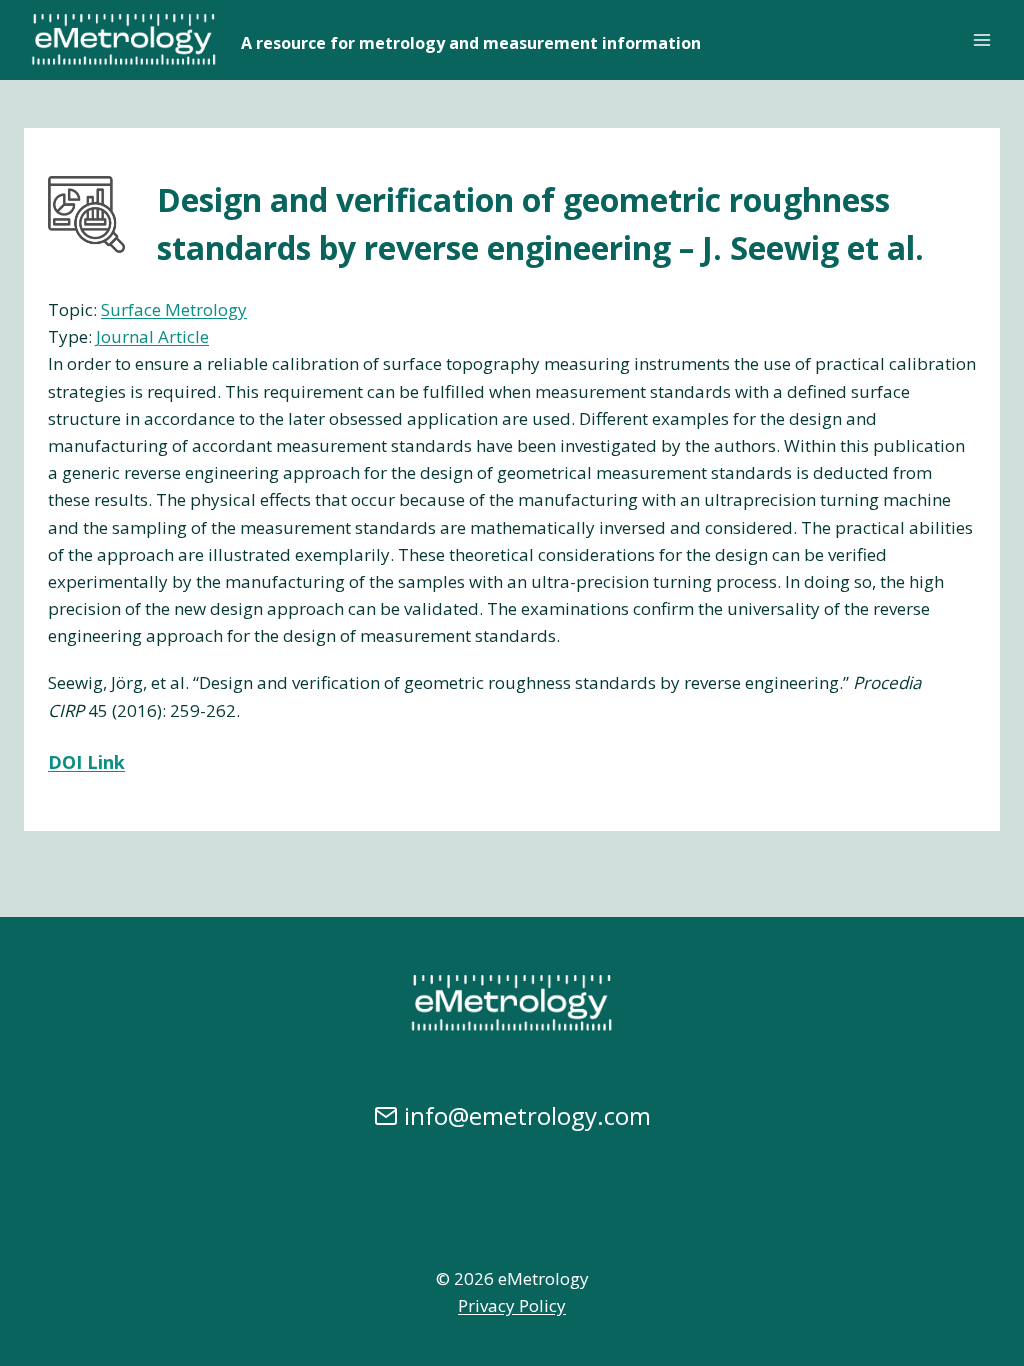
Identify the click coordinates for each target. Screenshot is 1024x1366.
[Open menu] (981, 39)
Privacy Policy (512, 1305)
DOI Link (86, 762)
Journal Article (152, 336)
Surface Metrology (174, 309)
